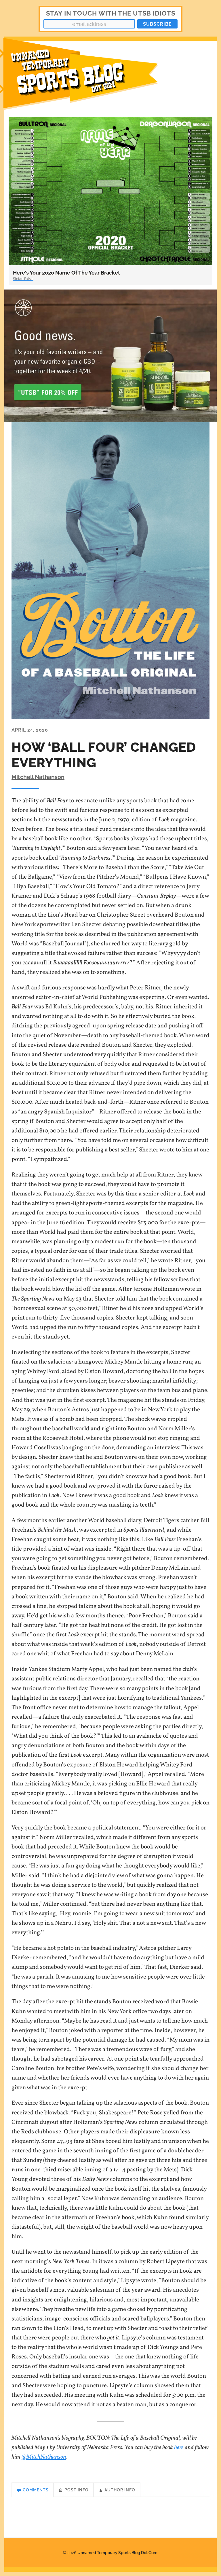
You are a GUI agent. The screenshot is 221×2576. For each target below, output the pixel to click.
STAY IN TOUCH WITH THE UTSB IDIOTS (111, 13)
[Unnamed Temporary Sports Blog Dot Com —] (85, 77)
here (179, 2448)
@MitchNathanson (44, 2457)
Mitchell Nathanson (38, 777)
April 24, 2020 (30, 730)
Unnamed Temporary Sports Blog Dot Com (117, 2553)
